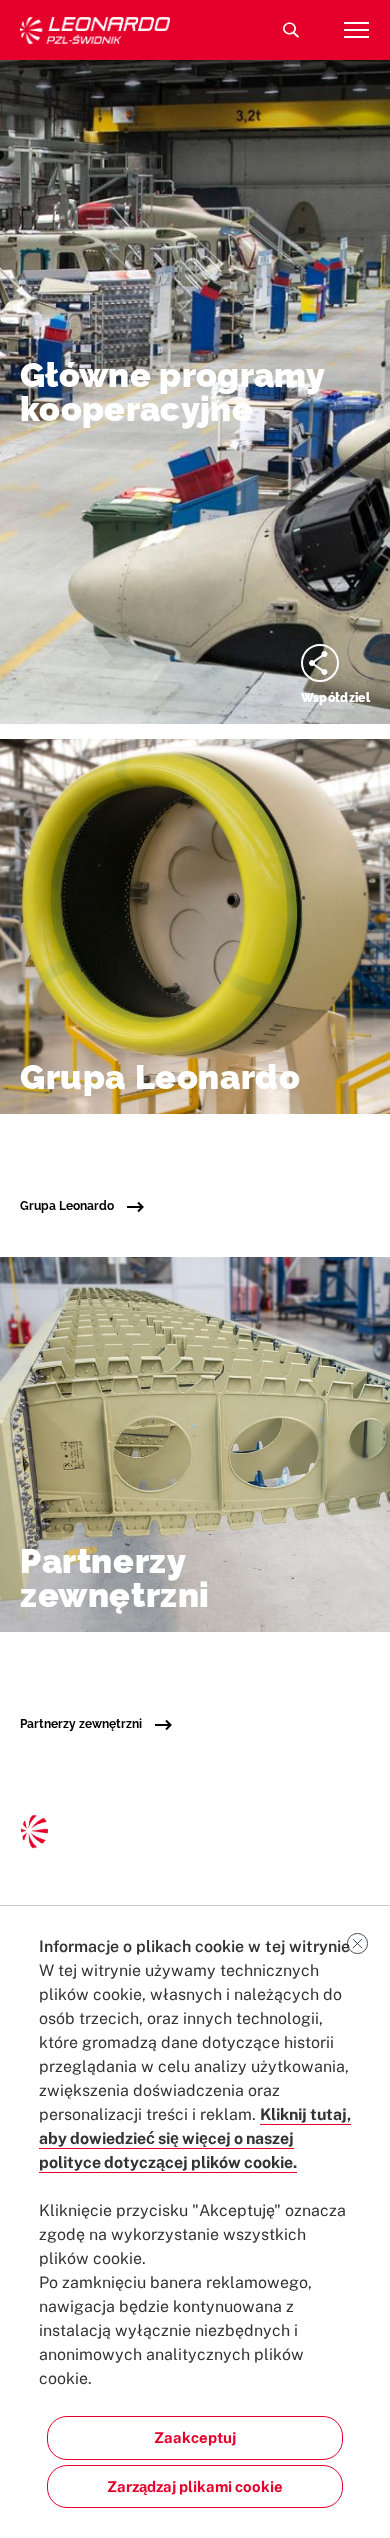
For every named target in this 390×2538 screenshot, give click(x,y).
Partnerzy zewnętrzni (82, 1724)
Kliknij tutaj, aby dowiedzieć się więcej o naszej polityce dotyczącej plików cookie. (195, 2138)
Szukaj (291, 30)
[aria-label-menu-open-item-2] (356, 30)
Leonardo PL (95, 30)
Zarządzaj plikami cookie (195, 2486)
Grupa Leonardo (68, 1206)
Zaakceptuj (195, 2437)
